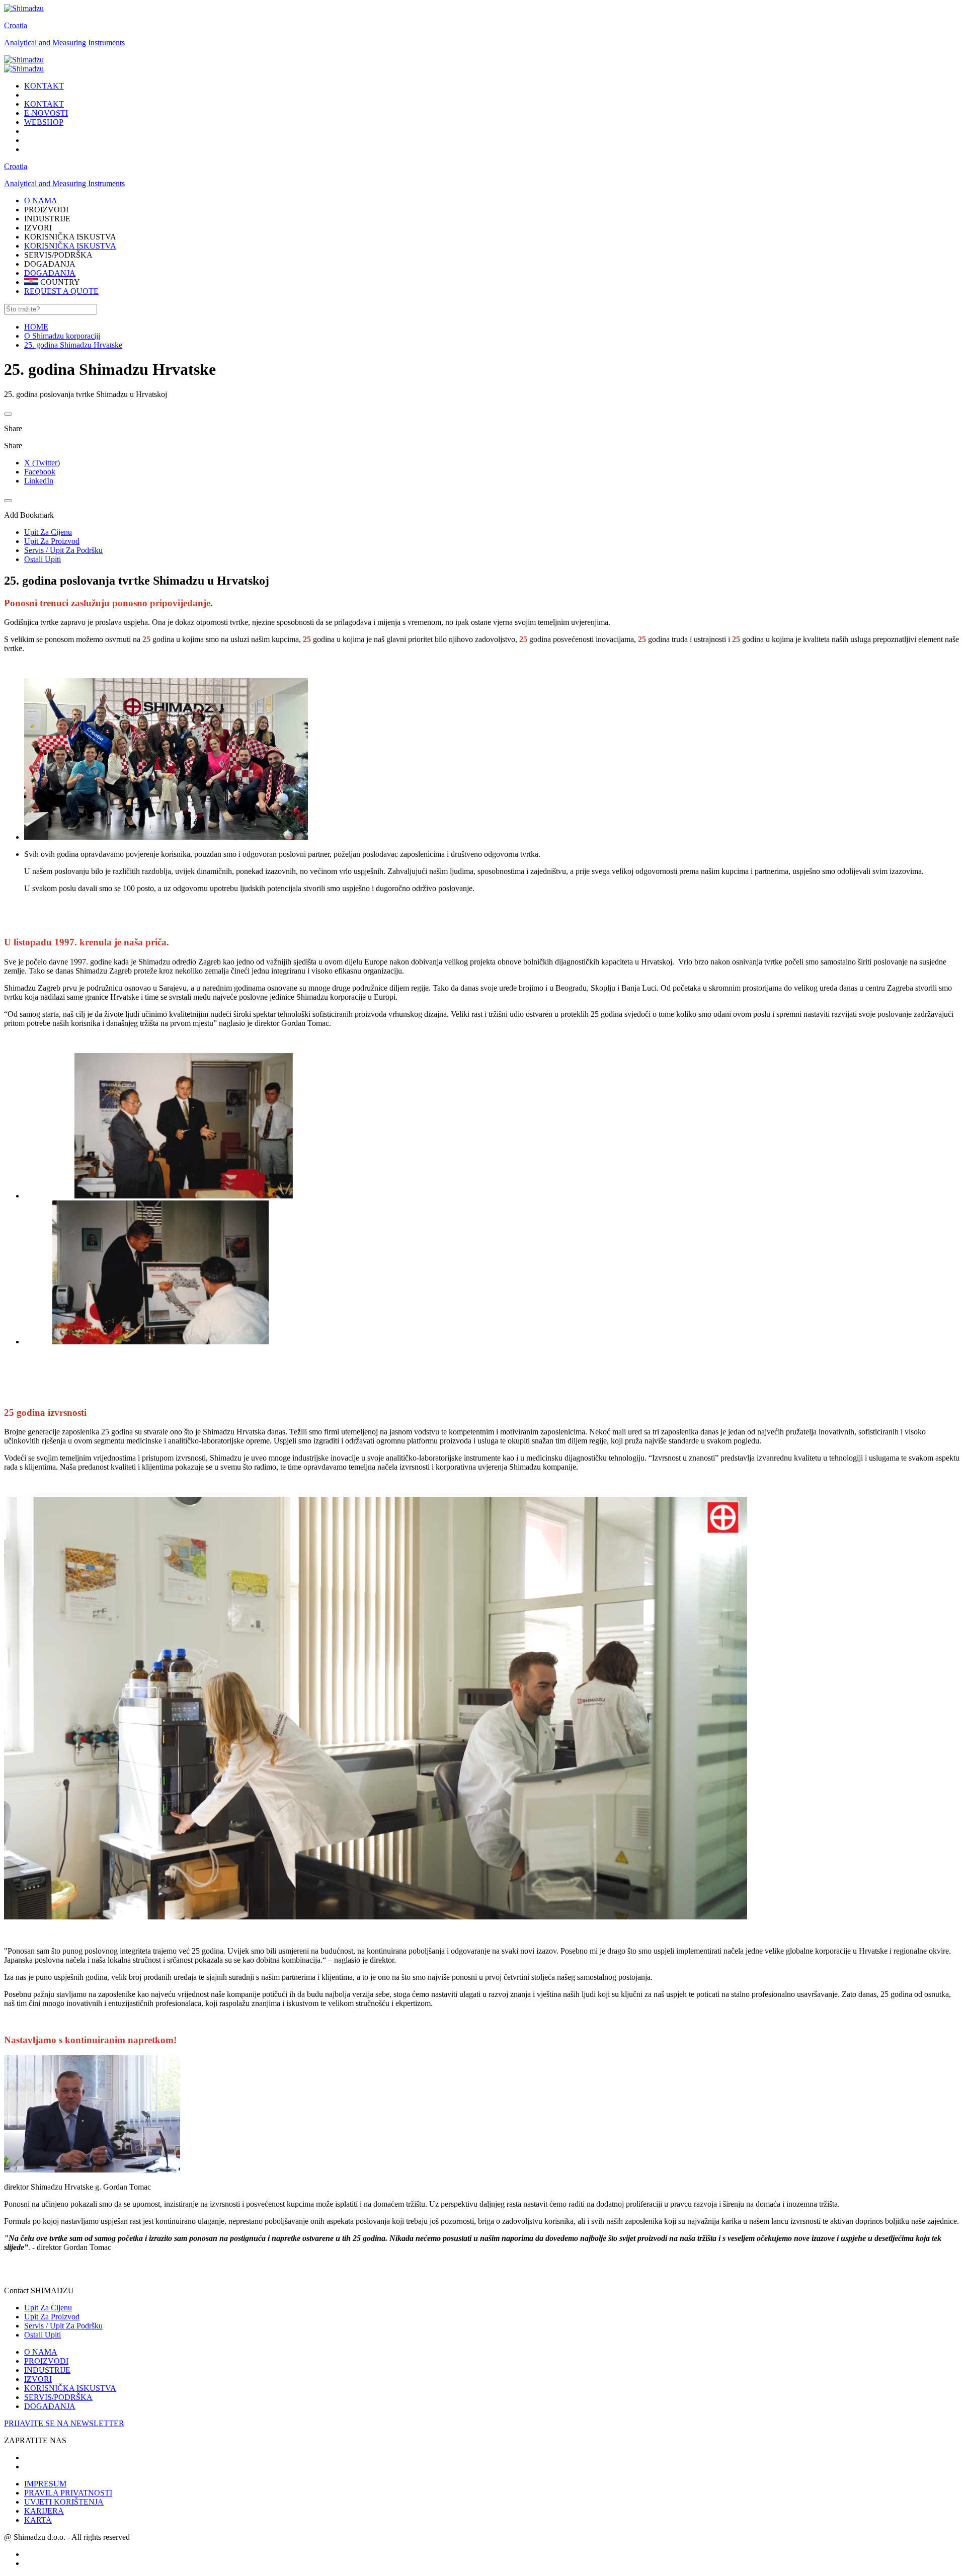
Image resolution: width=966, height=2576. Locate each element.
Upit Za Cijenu (48, 2308)
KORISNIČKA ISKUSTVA (70, 246)
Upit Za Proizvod (52, 2317)
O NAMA (41, 2352)
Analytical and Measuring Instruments (64, 43)
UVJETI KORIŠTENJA (64, 2502)
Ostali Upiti (43, 2335)
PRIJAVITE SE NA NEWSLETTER (64, 2423)
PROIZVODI (46, 2361)
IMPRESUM (45, 2484)
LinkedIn (39, 481)
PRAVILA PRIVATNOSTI (68, 2493)
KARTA (38, 2520)
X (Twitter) (42, 463)
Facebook (40, 472)
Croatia (16, 25)
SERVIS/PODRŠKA (58, 2397)
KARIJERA (44, 2511)
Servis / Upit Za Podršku (63, 2326)
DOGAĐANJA (50, 273)
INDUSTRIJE (47, 2370)
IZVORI (38, 2379)
